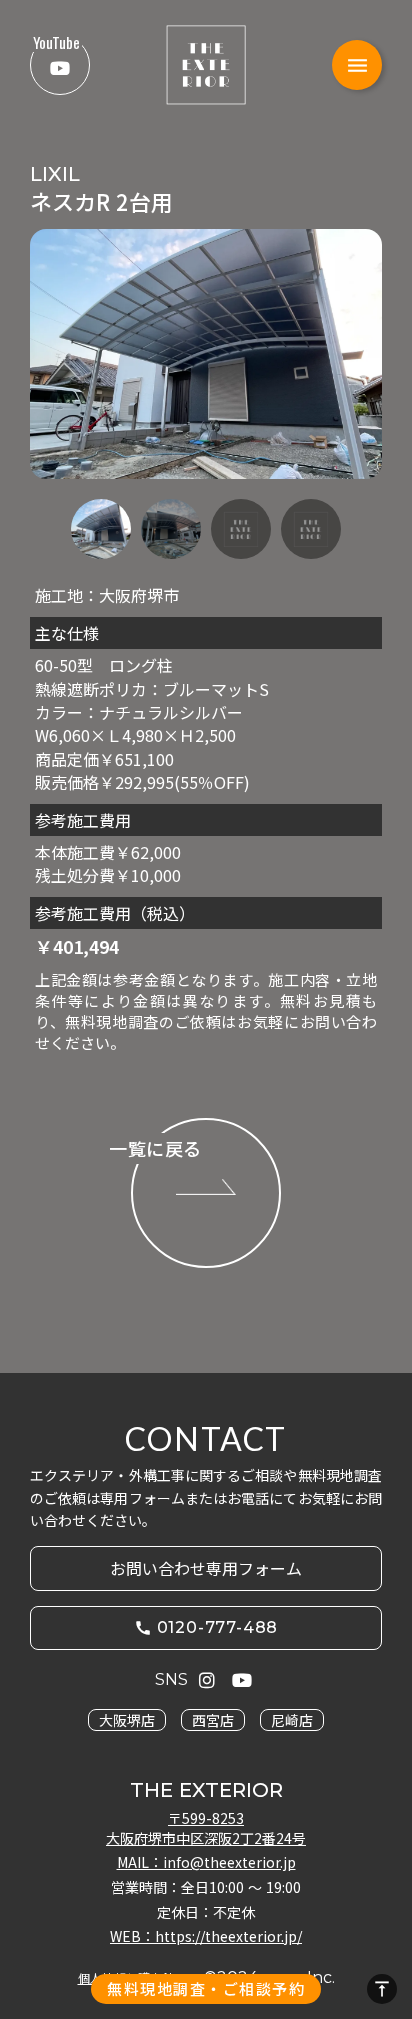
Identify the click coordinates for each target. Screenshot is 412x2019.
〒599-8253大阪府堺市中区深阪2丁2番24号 (206, 1828)
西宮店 (213, 1720)
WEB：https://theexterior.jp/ (206, 1936)
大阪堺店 (127, 1720)
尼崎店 (292, 1720)
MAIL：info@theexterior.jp (206, 1862)
